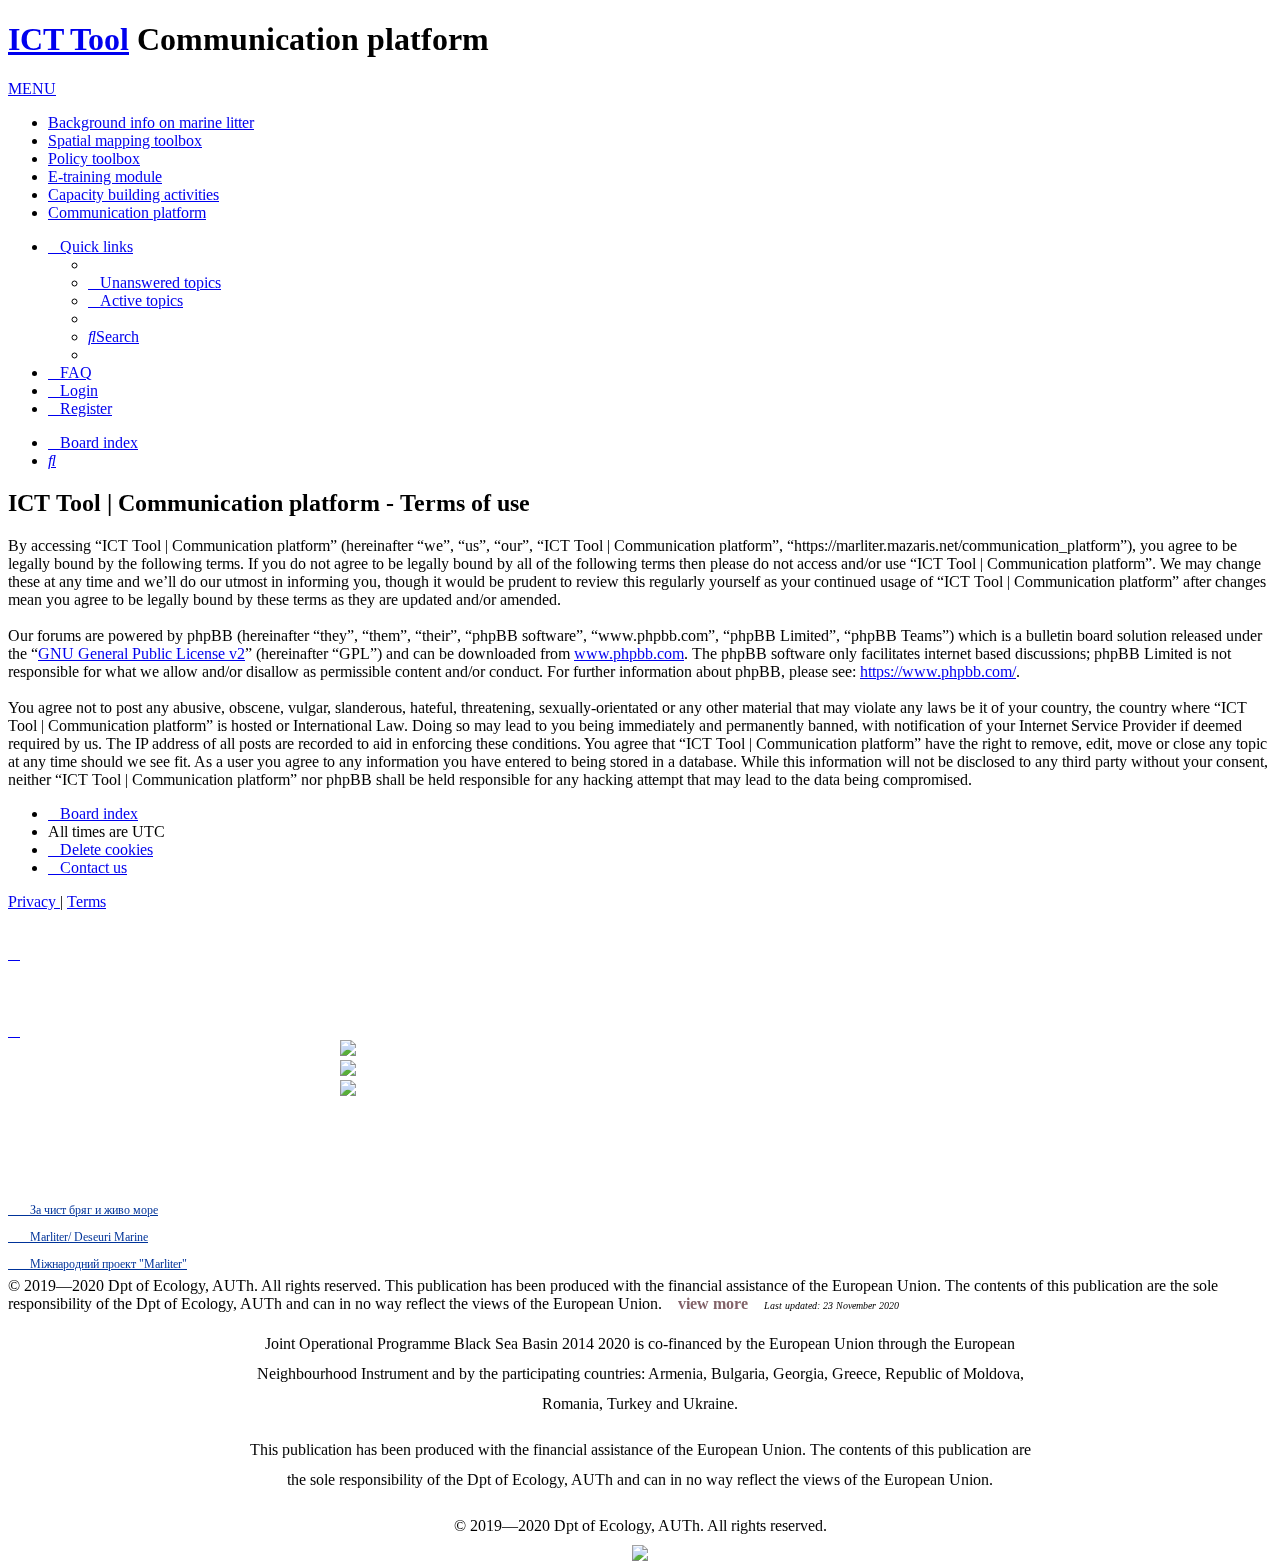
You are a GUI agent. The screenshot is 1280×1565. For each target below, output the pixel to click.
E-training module (105, 176)
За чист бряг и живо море (92, 1210)
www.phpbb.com (629, 653)
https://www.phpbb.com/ (938, 671)
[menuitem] (154, 282)
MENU (32, 88)
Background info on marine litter (151, 122)
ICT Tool (68, 39)
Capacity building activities (133, 194)
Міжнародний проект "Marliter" (107, 1264)
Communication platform (127, 212)
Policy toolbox (94, 158)
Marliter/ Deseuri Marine (87, 1237)
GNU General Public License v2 (141, 653)
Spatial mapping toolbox (125, 140)
